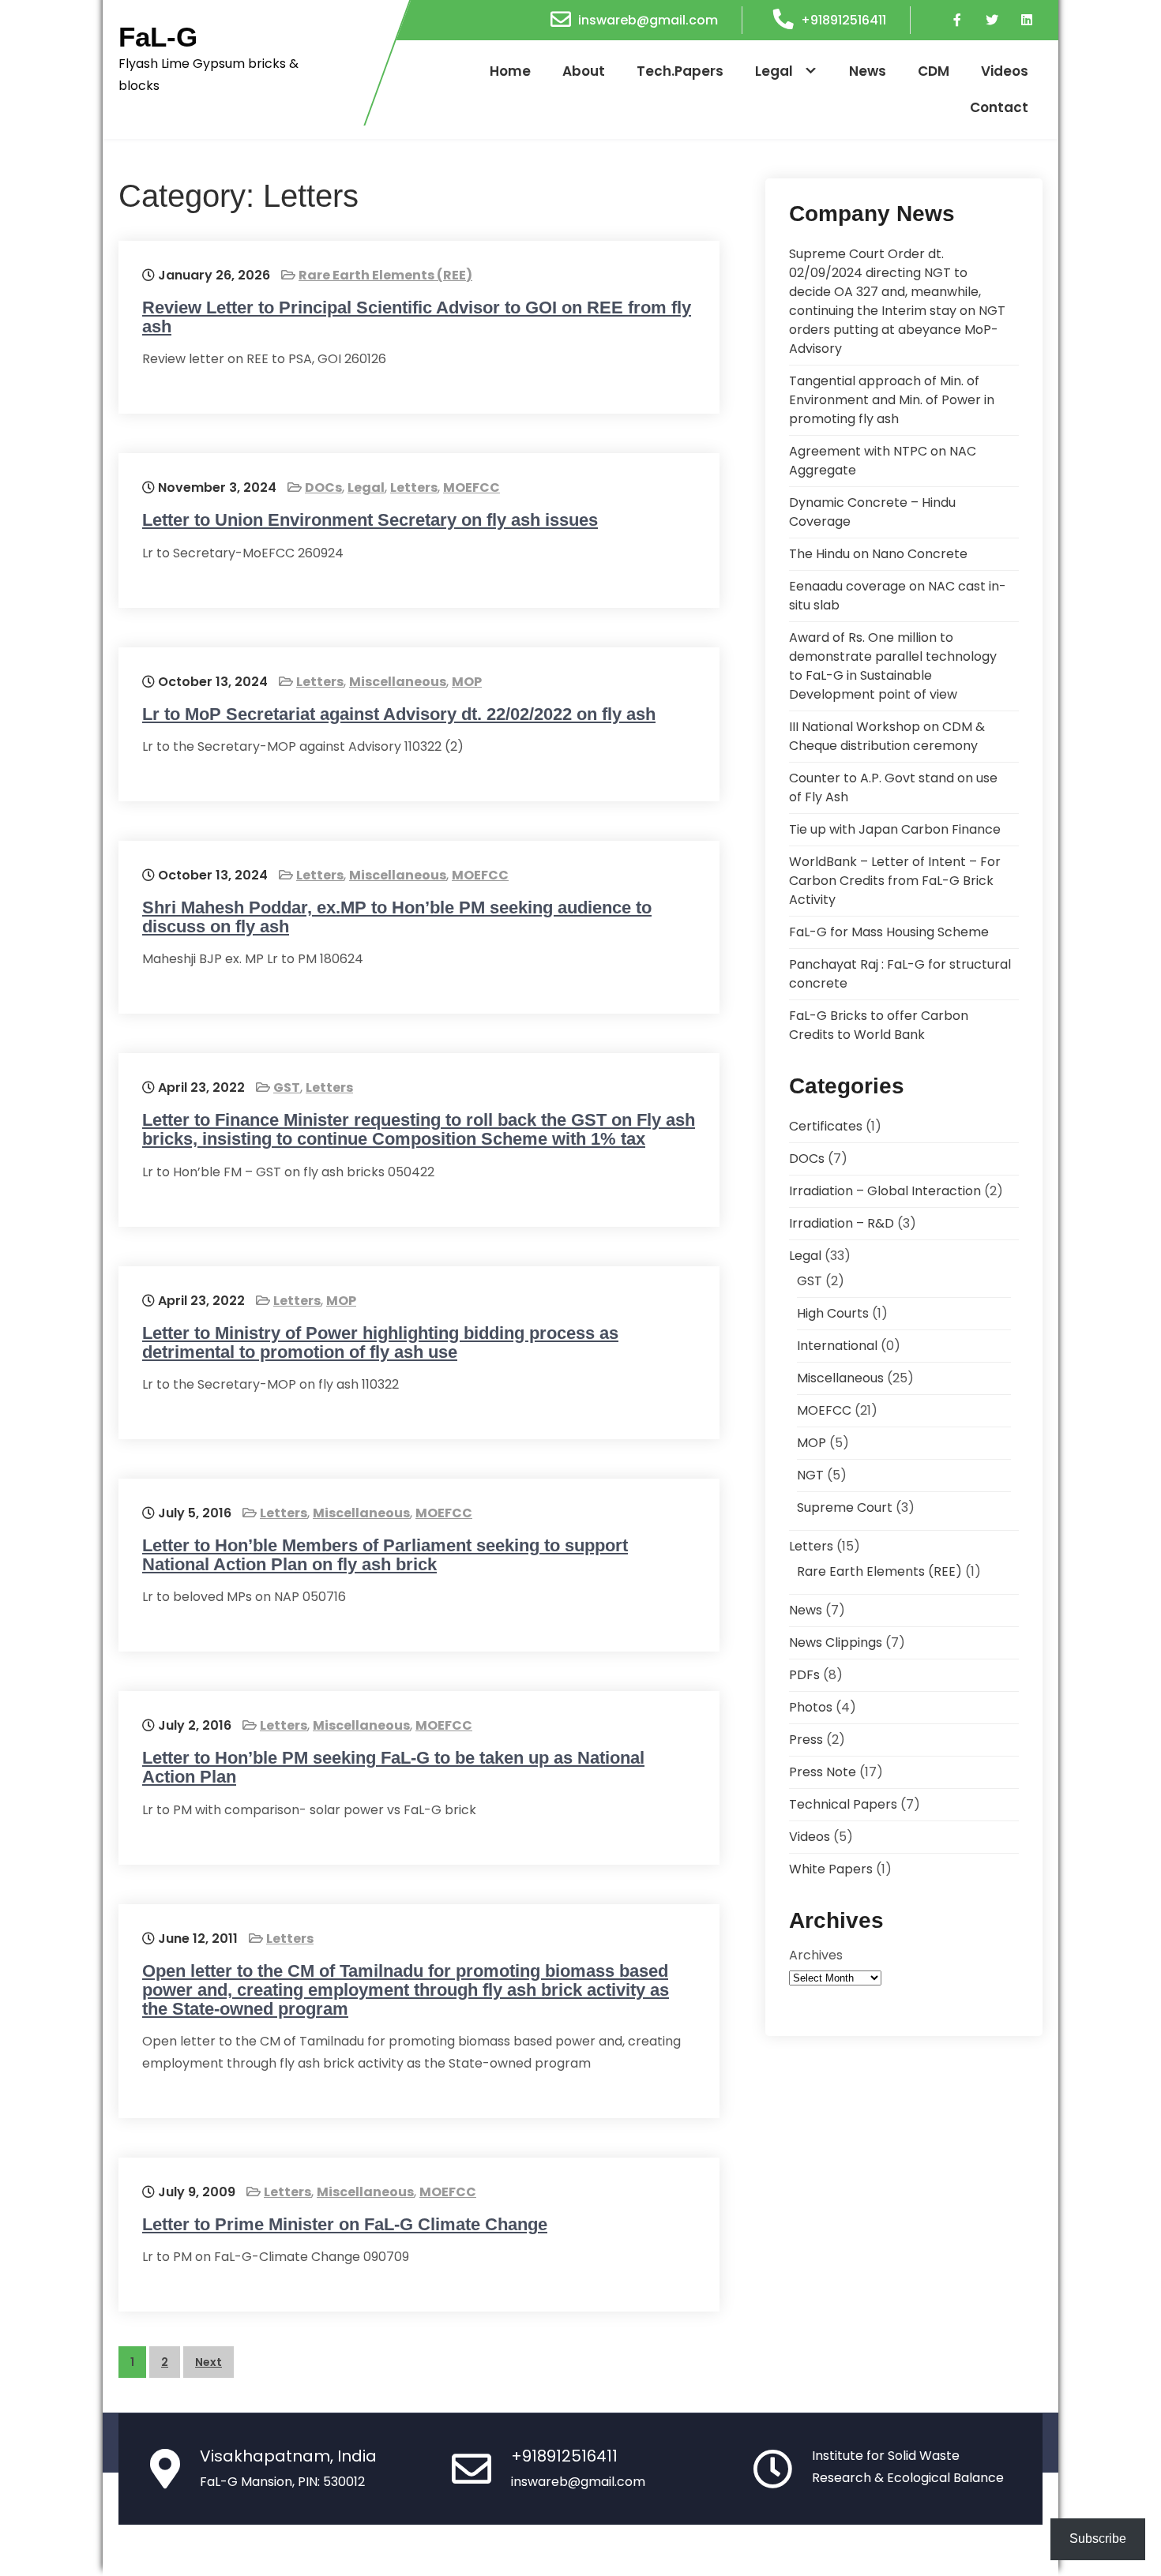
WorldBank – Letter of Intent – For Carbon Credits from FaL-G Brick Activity (895, 881)
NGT (810, 1475)
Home (510, 71)
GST (287, 1087)
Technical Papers (843, 1804)
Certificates (826, 1126)
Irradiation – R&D (842, 1223)
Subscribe (1098, 2539)
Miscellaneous (398, 682)
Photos (811, 1707)
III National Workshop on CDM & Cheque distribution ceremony (887, 736)
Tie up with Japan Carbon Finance (895, 829)
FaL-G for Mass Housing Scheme (889, 932)
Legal (774, 71)
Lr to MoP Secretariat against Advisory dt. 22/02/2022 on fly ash (399, 714)
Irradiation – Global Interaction (885, 1191)
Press (806, 1740)
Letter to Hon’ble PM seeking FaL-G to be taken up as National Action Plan (393, 1767)
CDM (934, 71)
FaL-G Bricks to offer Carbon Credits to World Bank (879, 1025)
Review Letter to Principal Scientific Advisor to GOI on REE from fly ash (417, 317)
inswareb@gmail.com (648, 20)
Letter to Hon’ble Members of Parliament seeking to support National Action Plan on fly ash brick (385, 1555)
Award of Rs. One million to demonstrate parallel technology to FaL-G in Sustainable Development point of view (893, 666)
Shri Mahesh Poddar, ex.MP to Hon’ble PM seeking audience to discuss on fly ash (397, 917)
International (837, 1346)
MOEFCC (472, 487)
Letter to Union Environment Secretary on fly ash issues (370, 520)
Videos (1005, 71)
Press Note (823, 1772)
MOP (467, 682)
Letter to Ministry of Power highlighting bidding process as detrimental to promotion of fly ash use (380, 1342)
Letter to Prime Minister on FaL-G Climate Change (345, 2224)
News (868, 71)
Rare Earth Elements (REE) (385, 275)
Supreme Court (845, 1507)
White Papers (831, 1869)
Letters (414, 487)
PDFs (804, 1675)
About (584, 71)
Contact (999, 107)
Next (209, 2362)
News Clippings (836, 1642)
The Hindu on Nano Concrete (878, 554)
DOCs (323, 487)
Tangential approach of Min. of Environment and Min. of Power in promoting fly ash (892, 400)
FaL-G (158, 37)
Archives (816, 1955)
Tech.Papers (680, 71)
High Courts (833, 1313)
